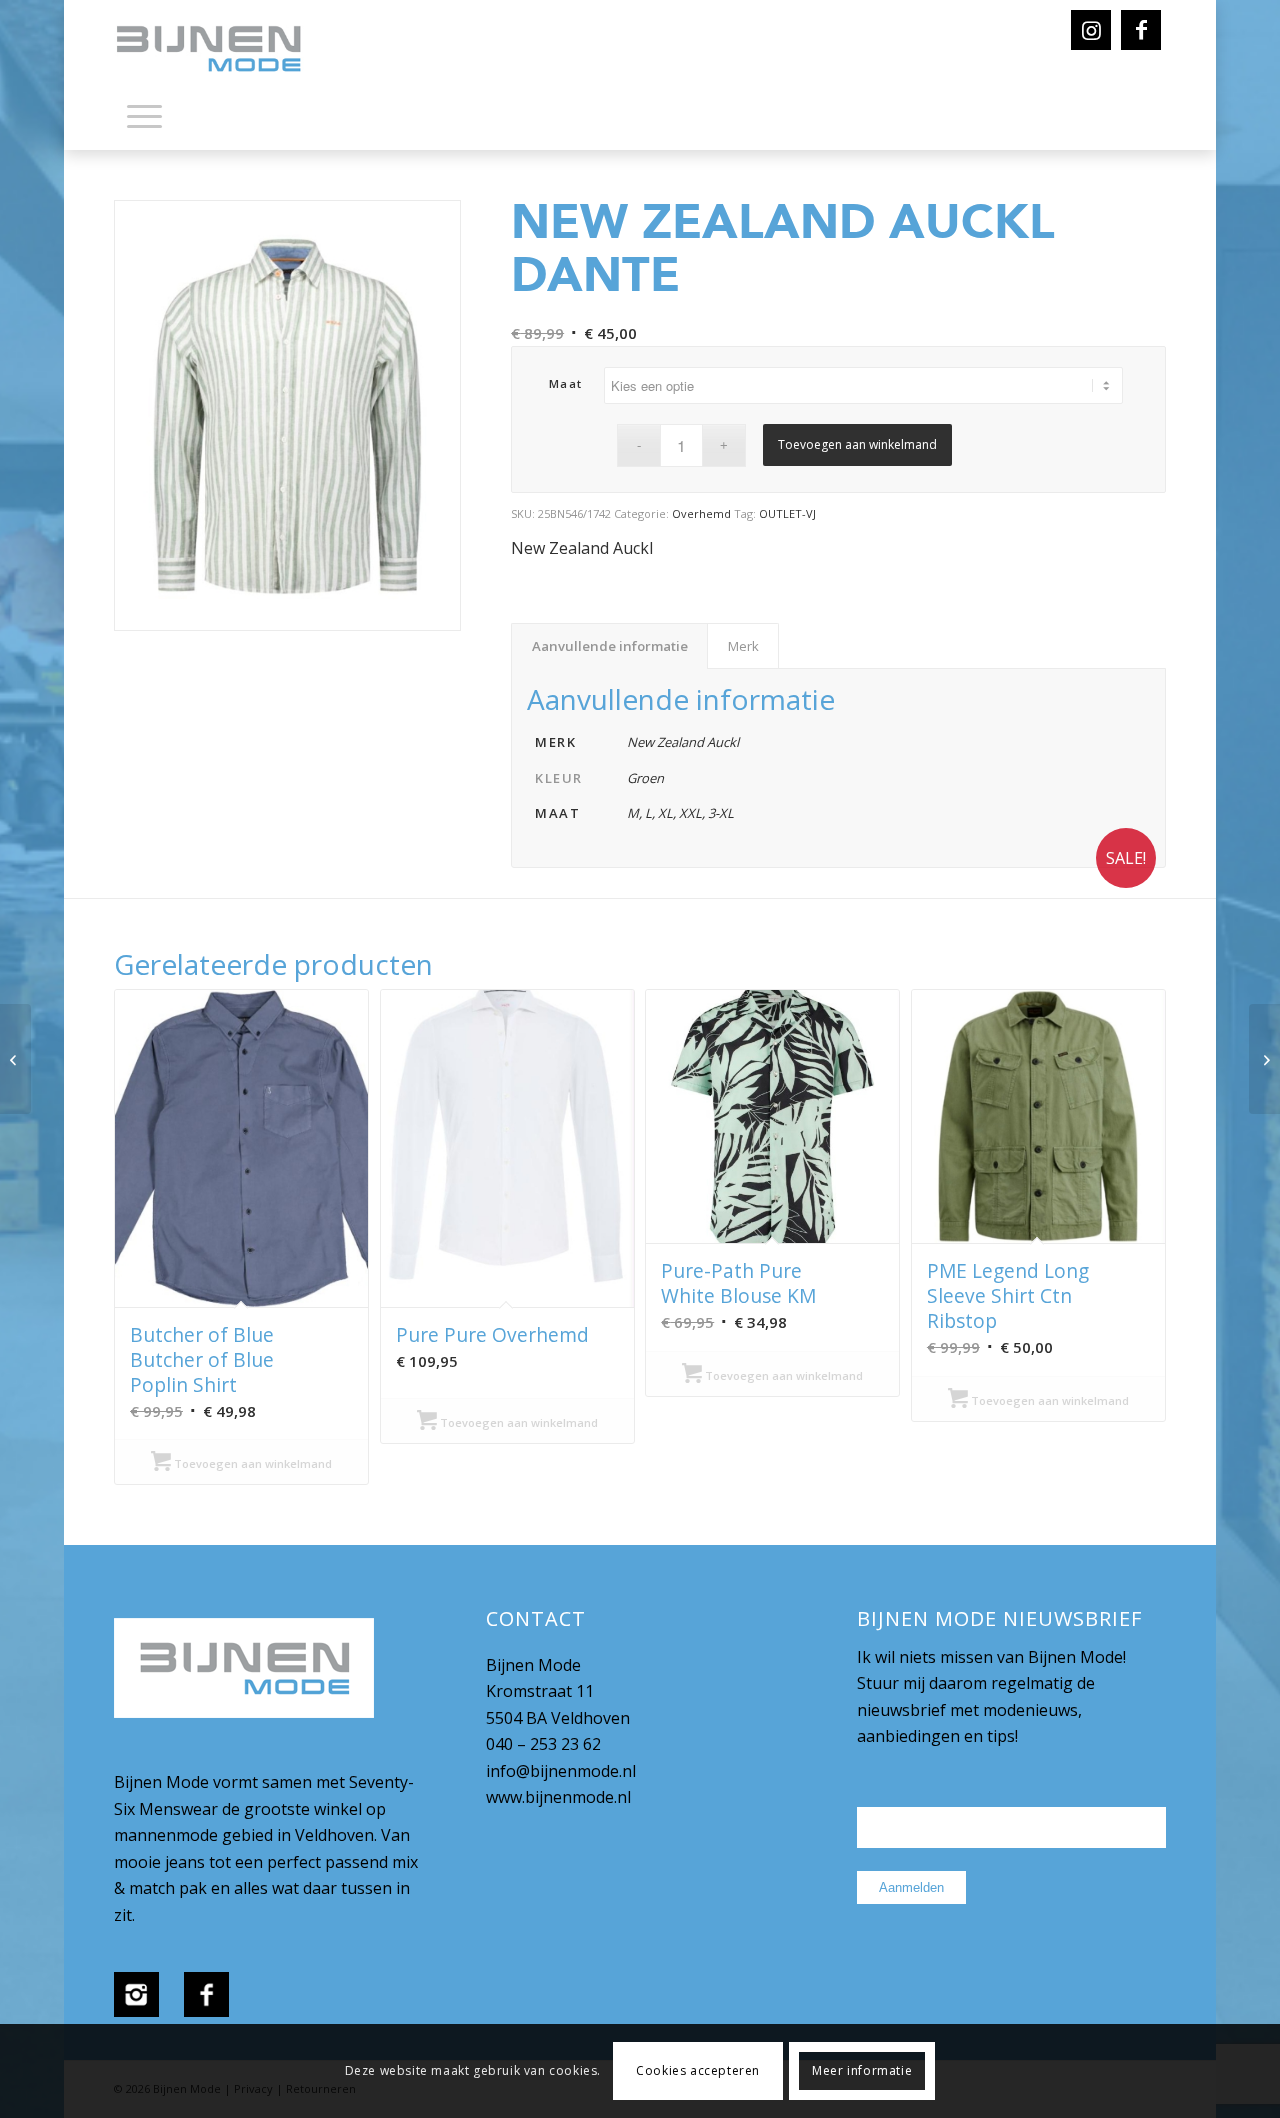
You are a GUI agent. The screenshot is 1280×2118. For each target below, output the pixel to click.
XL (665, 813)
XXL (690, 813)
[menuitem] (144, 120)
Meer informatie (862, 2070)
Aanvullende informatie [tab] (610, 646)
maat (566, 383)
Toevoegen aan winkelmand (857, 444)
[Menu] (144, 115)
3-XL (721, 813)
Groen (645, 778)
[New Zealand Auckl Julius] (1264, 1059)
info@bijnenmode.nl (561, 1771)
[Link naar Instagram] (1091, 30)
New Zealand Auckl (582, 548)
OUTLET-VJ (787, 513)
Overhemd (701, 513)
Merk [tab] (743, 646)
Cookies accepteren (698, 2070)
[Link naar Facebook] (1141, 30)
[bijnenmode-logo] (223, 50)
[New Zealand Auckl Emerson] (15, 1059)
